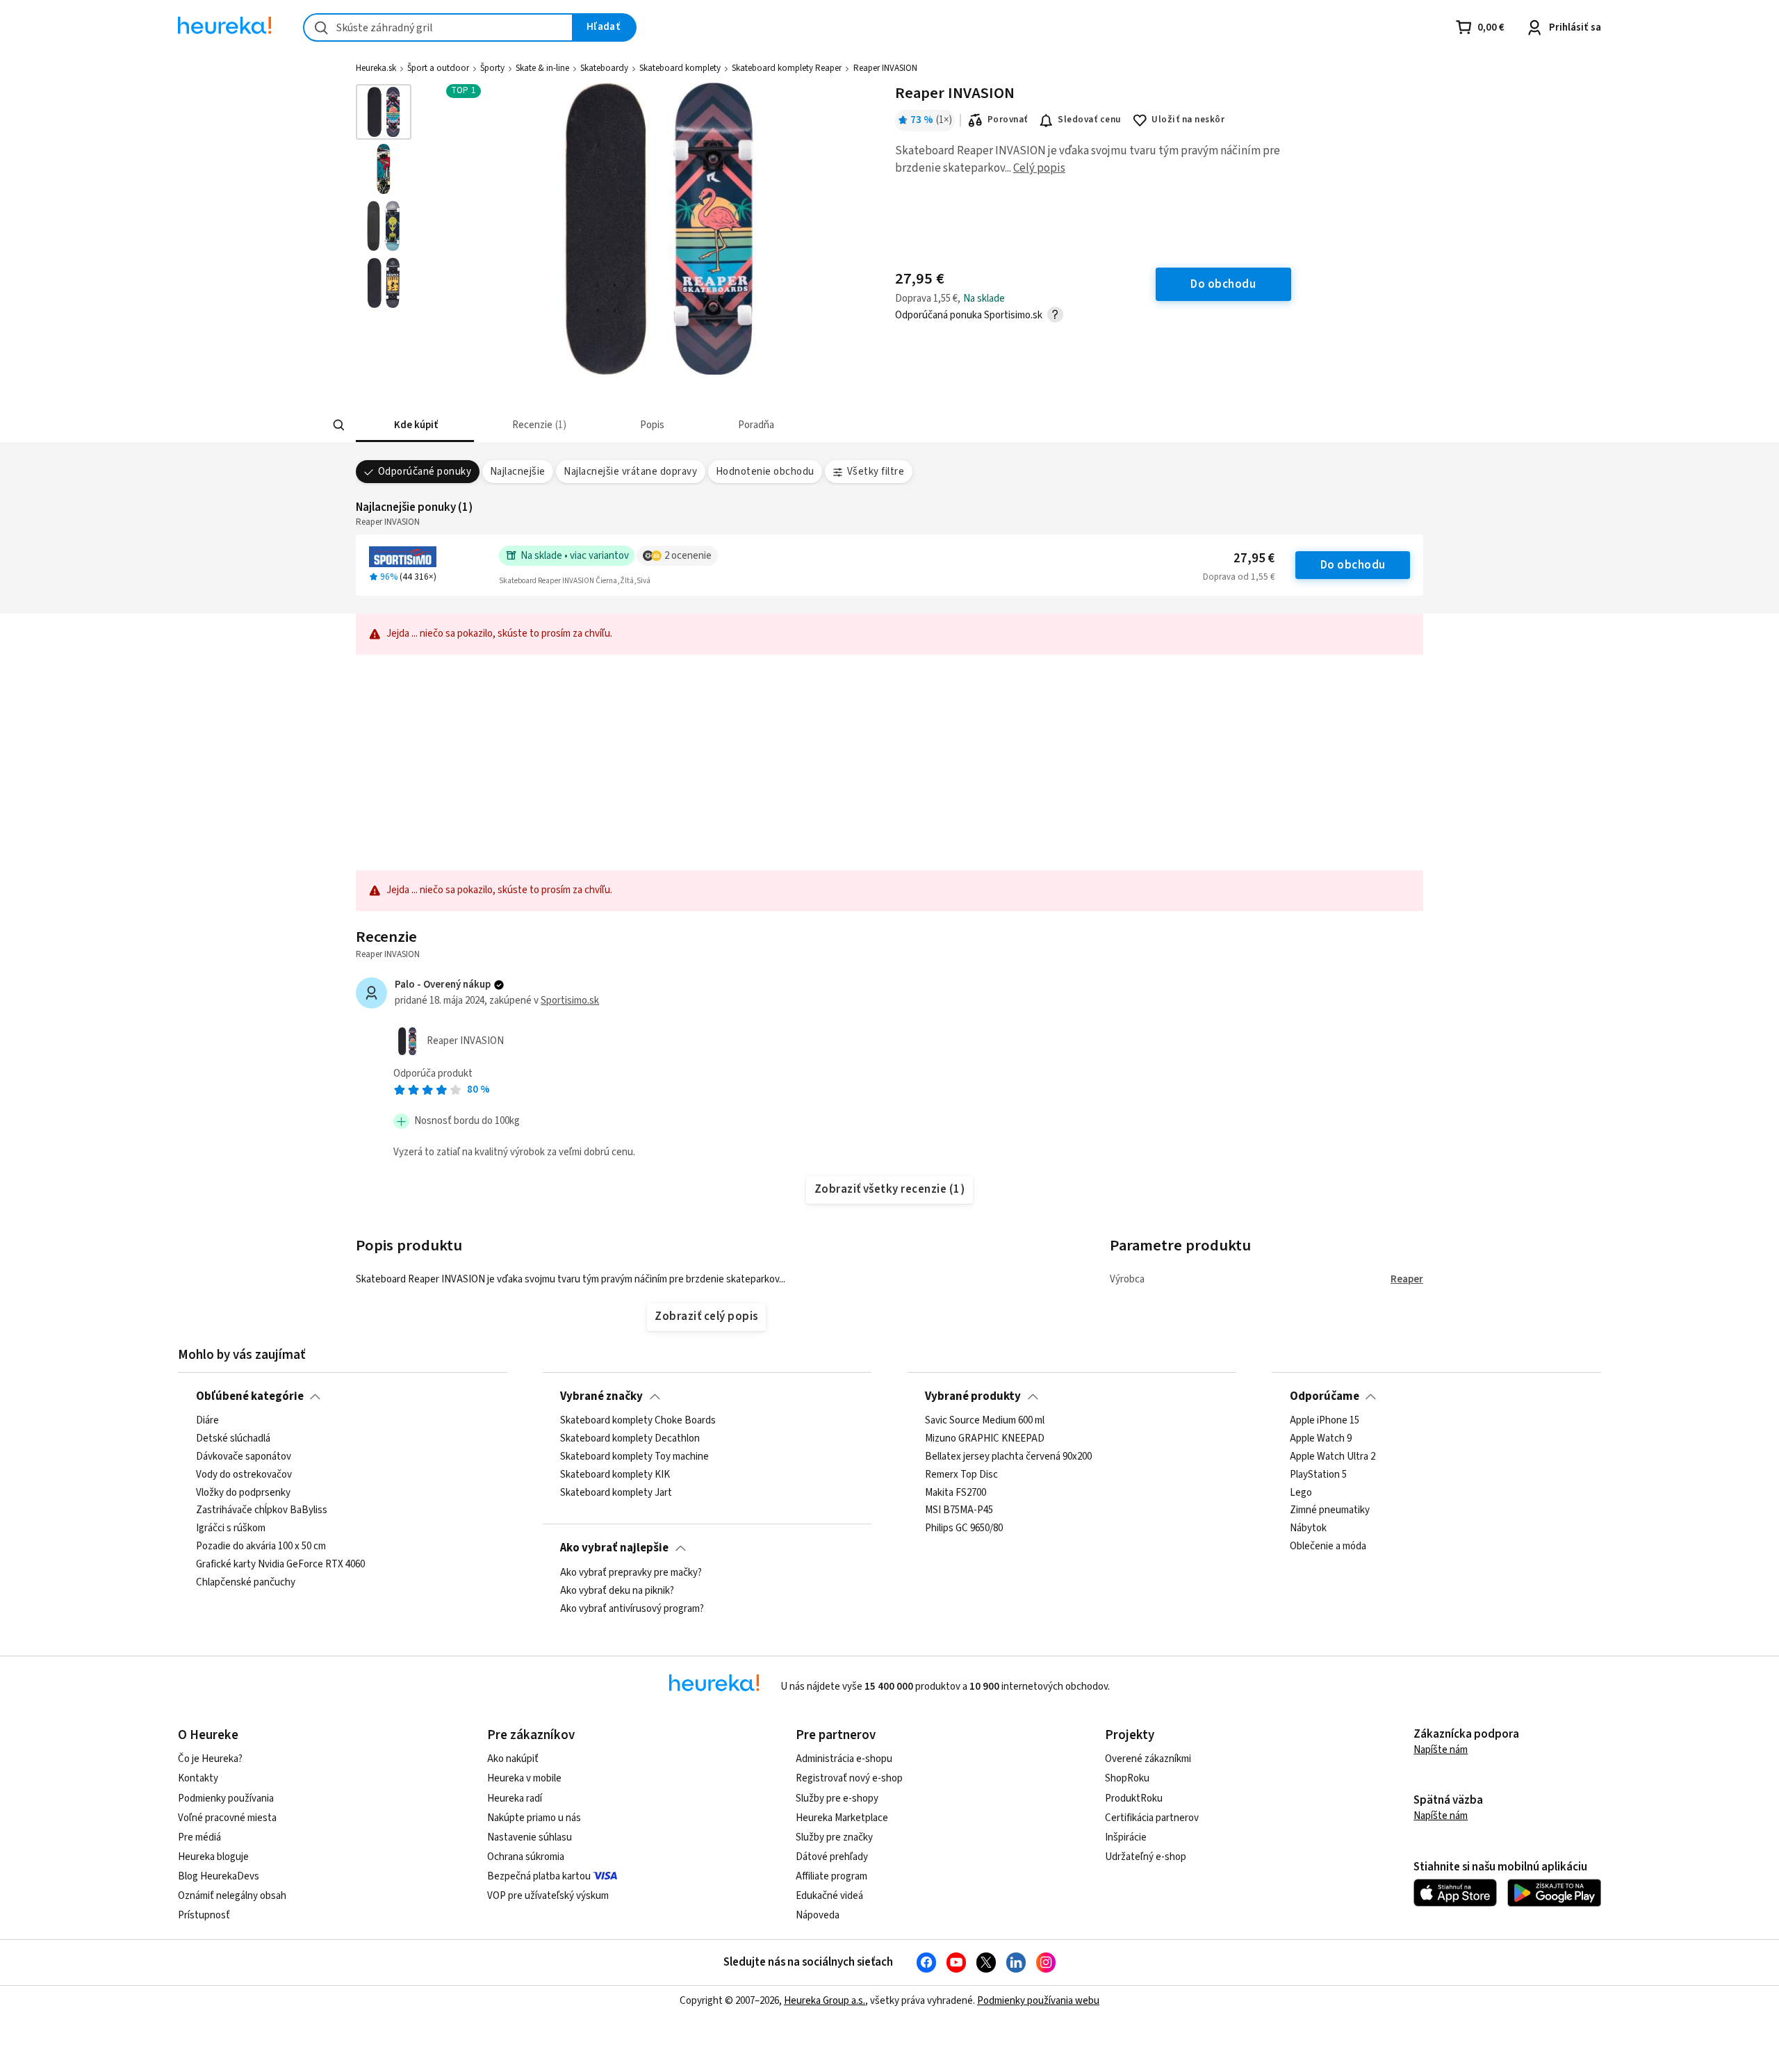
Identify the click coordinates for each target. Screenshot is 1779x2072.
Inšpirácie (1126, 1837)
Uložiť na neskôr (1188, 120)
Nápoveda (818, 1915)
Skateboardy (604, 68)
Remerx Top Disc (961, 1475)
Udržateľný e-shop (1146, 1857)
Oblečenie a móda (1328, 1547)
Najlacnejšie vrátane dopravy (630, 472)
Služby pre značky (834, 1837)
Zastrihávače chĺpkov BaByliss (262, 1511)
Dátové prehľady (832, 1857)
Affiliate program (831, 1876)
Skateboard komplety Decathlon (630, 1439)
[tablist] (815, 425)
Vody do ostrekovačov (244, 1475)
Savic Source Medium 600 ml (985, 1421)
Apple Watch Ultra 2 (1333, 1457)
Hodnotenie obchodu (765, 472)
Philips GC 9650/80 (964, 1529)
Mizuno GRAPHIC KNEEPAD (985, 1439)
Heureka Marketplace (842, 1818)
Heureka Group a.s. (825, 2001)
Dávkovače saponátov (244, 1457)
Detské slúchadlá (233, 1439)
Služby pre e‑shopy (837, 1798)
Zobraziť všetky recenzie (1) (890, 1189)
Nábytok (1308, 1529)
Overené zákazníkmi (1148, 1759)
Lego (1301, 1493)
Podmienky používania (226, 1798)
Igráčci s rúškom (231, 1529)
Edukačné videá (829, 1896)
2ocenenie (688, 556)
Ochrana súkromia (526, 1857)
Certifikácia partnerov (1152, 1818)
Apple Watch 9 (1321, 1439)
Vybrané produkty (973, 1396)
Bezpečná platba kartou (539, 1876)
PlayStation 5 (1318, 1475)
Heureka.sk (376, 68)
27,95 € (1254, 558)
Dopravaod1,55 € (1239, 577)
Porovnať (1008, 120)
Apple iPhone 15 (1325, 1421)
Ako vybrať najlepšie (614, 1548)
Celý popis (1039, 168)
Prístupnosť (204, 1915)
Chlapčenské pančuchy (246, 1583)
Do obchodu (1353, 565)
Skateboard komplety (680, 68)
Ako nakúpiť (513, 1759)
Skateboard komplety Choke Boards (638, 1421)
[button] (415, 425)
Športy (492, 68)
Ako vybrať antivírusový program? (632, 1608)
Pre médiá (199, 1837)
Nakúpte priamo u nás (534, 1818)
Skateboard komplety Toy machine (634, 1457)
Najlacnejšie (518, 472)
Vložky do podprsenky (243, 1493)
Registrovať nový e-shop (849, 1778)
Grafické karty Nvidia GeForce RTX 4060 (280, 1565)
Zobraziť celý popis (706, 1316)
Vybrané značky (601, 1396)
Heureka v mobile (524, 1778)
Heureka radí (515, 1798)
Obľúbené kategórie (250, 1396)
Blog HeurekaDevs (219, 1876)
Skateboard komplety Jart (616, 1493)
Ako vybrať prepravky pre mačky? (631, 1573)
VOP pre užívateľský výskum (548, 1896)
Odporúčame (1325, 1396)
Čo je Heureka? (210, 1759)
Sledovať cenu (1089, 120)
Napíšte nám (1441, 1750)
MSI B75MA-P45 (959, 1511)
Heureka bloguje (213, 1857)
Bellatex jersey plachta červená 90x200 (1008, 1457)
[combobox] (438, 27)
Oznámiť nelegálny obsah (232, 1896)
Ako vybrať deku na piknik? (617, 1590)
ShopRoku (1127, 1778)
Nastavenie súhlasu (530, 1837)
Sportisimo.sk (570, 1001)
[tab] (415, 425)
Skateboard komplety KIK (615, 1475)
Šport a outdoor (438, 68)
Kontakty (198, 1778)
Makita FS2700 (956, 1493)
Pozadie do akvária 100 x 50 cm (261, 1547)
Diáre (207, 1421)
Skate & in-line (542, 68)
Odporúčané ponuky (425, 472)
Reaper (1407, 1279)
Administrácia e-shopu (844, 1759)
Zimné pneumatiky (1330, 1511)
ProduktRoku (1134, 1798)
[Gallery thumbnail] (384, 112)
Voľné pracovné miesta (227, 1818)
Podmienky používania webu (1038, 2001)
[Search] (339, 425)
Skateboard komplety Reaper (787, 68)
